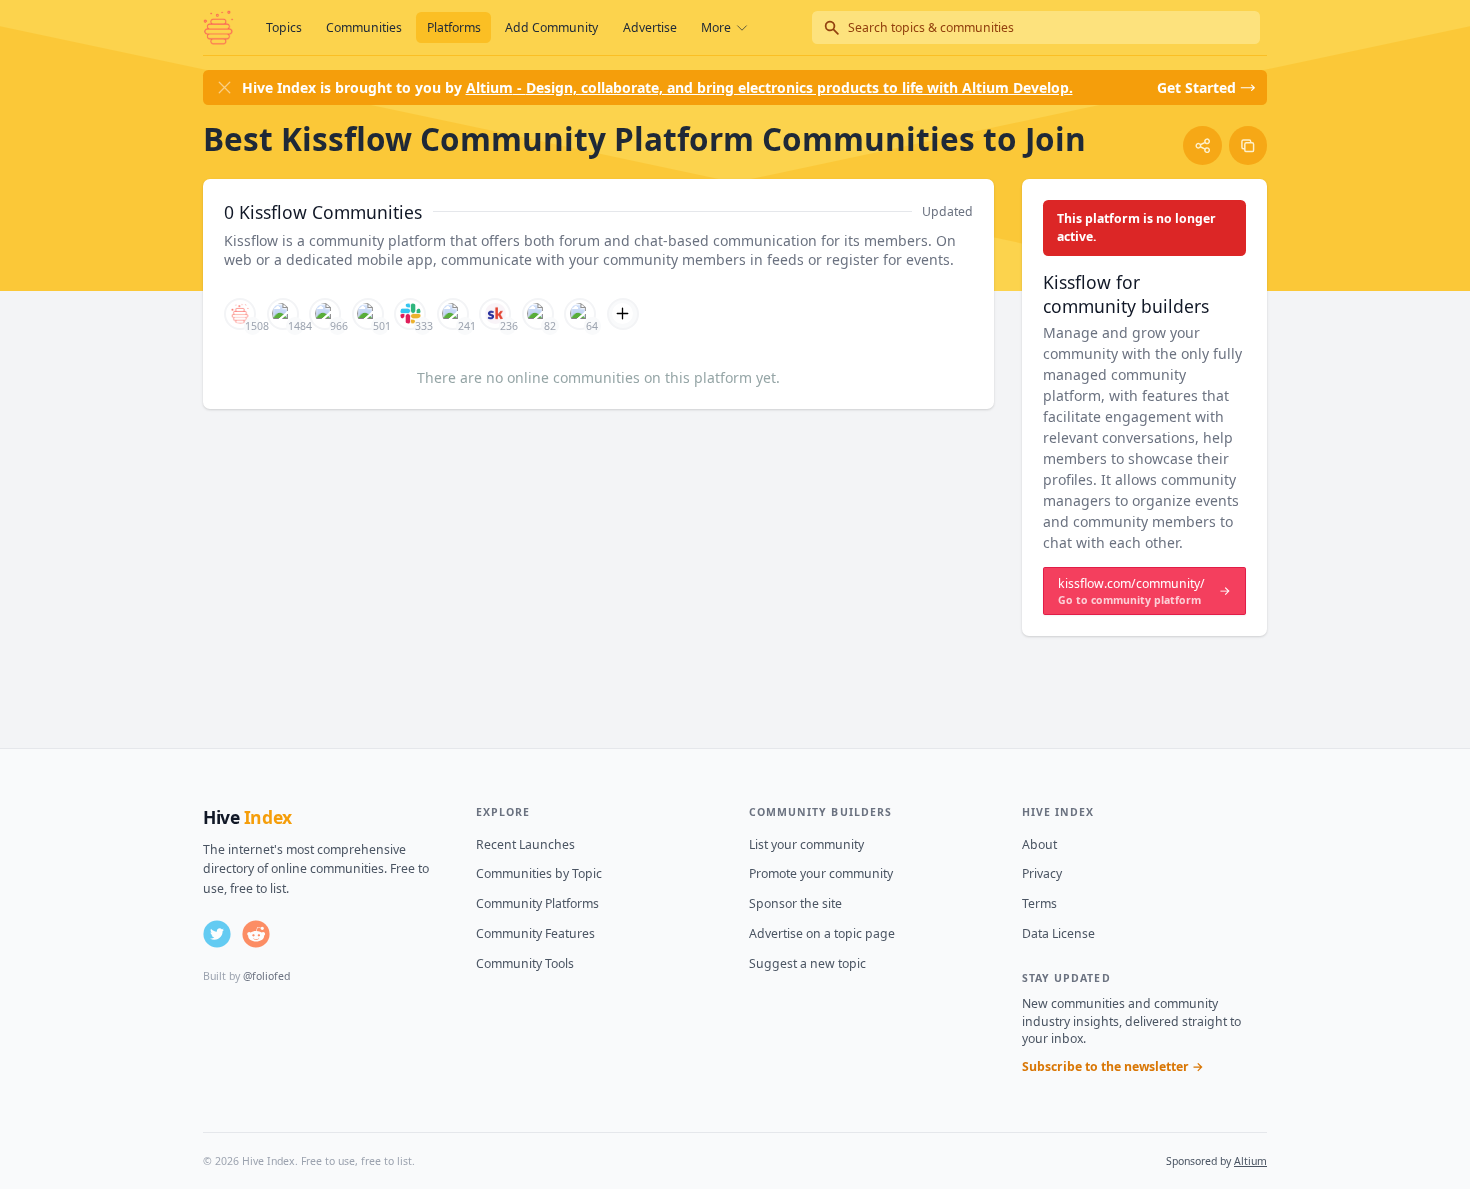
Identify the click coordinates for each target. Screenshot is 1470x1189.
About (1039, 844)
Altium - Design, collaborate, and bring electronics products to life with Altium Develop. (769, 87)
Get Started (1196, 87)
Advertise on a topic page (822, 933)
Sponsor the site (795, 903)
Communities (364, 27)
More (716, 27)
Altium (1250, 1161)
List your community (806, 844)
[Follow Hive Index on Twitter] (217, 934)
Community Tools (525, 963)
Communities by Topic (539, 873)
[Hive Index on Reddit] (256, 934)
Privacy (1042, 873)
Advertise (650, 27)
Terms (1039, 903)
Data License (1058, 933)
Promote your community (821, 873)
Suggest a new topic (807, 963)
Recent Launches (525, 844)
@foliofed (266, 976)
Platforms (454, 27)
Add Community (551, 27)
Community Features (535, 933)
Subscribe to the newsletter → (1113, 1066)
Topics (284, 27)
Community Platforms (537, 903)
